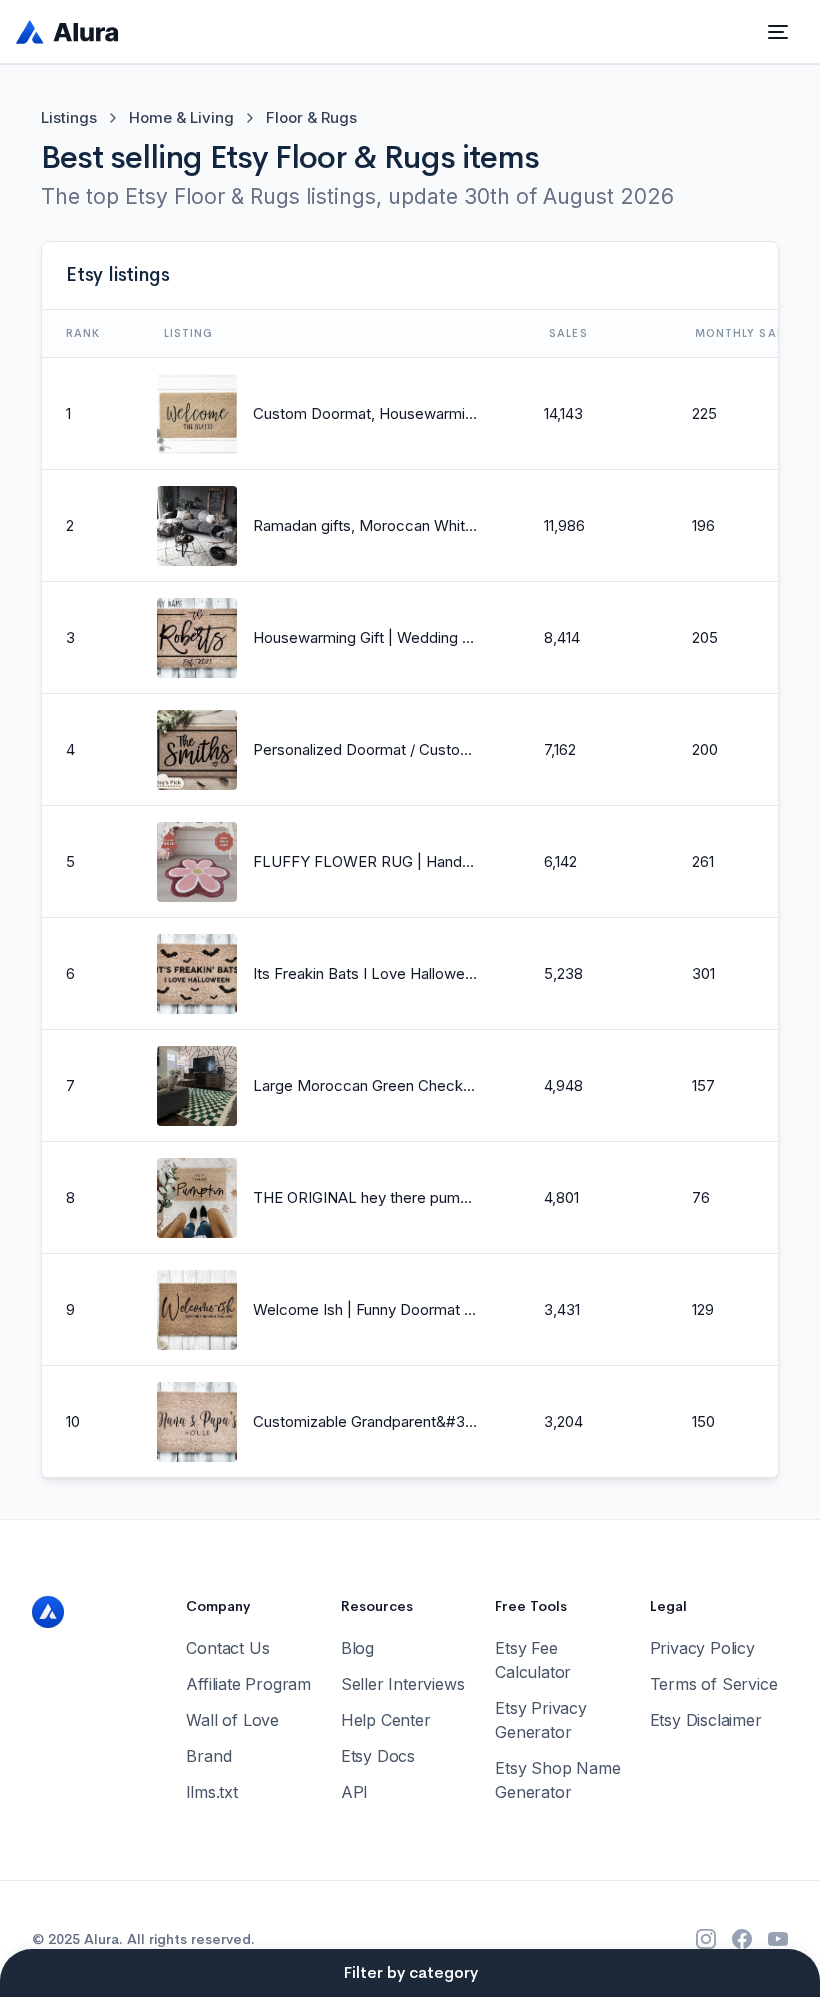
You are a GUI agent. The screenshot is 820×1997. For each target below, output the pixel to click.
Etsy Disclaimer (706, 1720)
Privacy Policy (702, 1648)
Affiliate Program (248, 1684)
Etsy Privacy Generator (541, 1720)
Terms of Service (714, 1684)
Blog (357, 1648)
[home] (68, 32)
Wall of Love (232, 1720)
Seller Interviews (403, 1684)
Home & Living (181, 117)
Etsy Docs (378, 1756)
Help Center (386, 1720)
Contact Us (227, 1648)
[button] (778, 32)
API (354, 1792)
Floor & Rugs (311, 117)
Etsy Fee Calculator (533, 1660)
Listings (69, 117)
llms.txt (211, 1792)
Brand (208, 1756)
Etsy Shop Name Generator (557, 1780)
